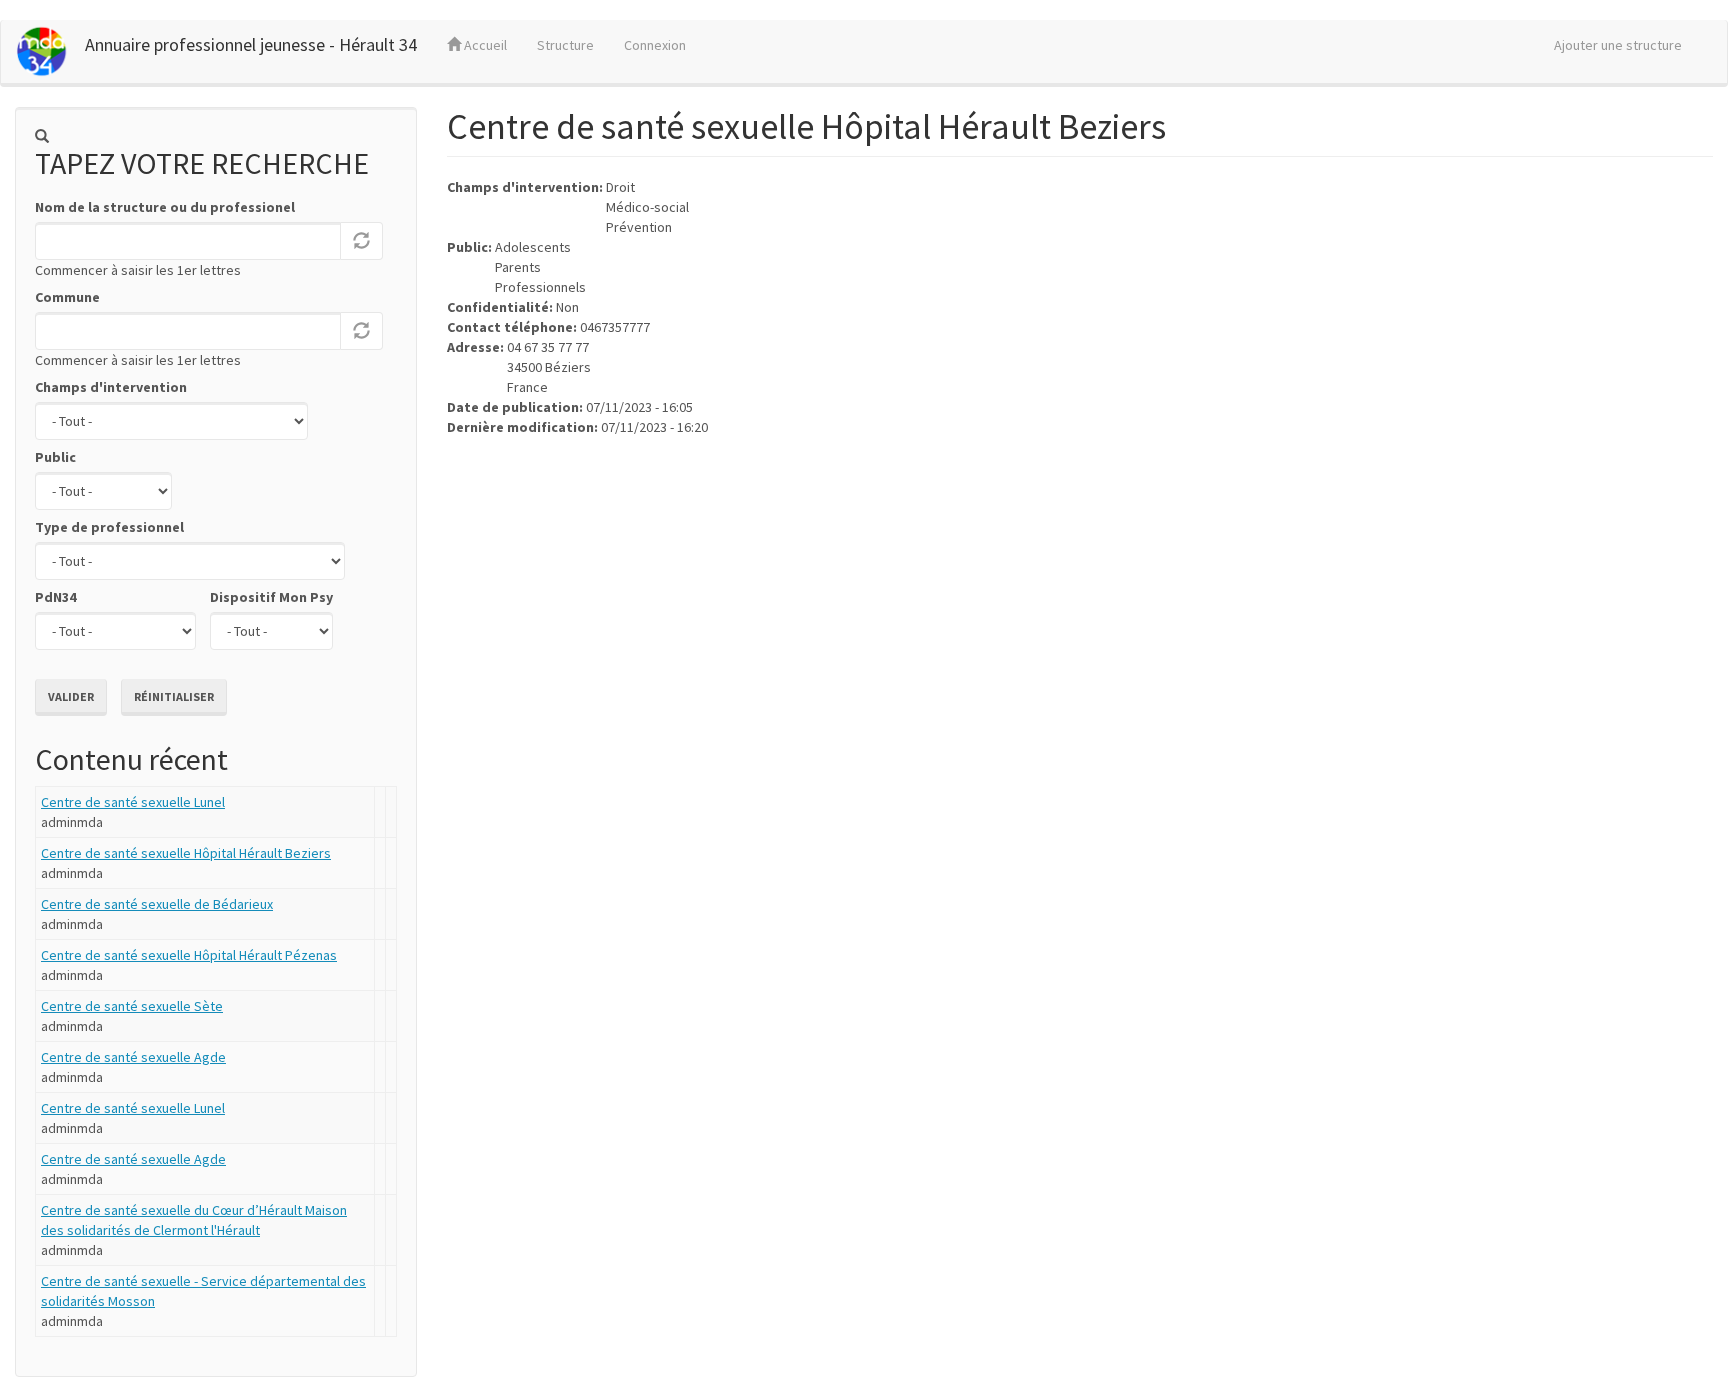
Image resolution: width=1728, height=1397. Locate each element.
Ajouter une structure (1618, 45)
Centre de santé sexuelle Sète (132, 1006)
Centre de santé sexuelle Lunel (133, 802)
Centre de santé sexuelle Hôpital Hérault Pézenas (189, 955)
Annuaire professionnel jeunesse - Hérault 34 (251, 44)
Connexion (655, 45)
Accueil (484, 45)
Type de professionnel (109, 527)
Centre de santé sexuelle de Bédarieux (157, 904)
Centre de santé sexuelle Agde (133, 1057)
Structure (565, 45)
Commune (67, 297)
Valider (71, 696)
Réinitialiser (174, 696)
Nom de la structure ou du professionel (165, 207)
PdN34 (55, 597)
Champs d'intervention (111, 387)
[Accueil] (50, 51)
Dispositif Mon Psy (271, 597)
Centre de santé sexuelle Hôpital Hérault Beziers (186, 853)
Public (55, 457)
